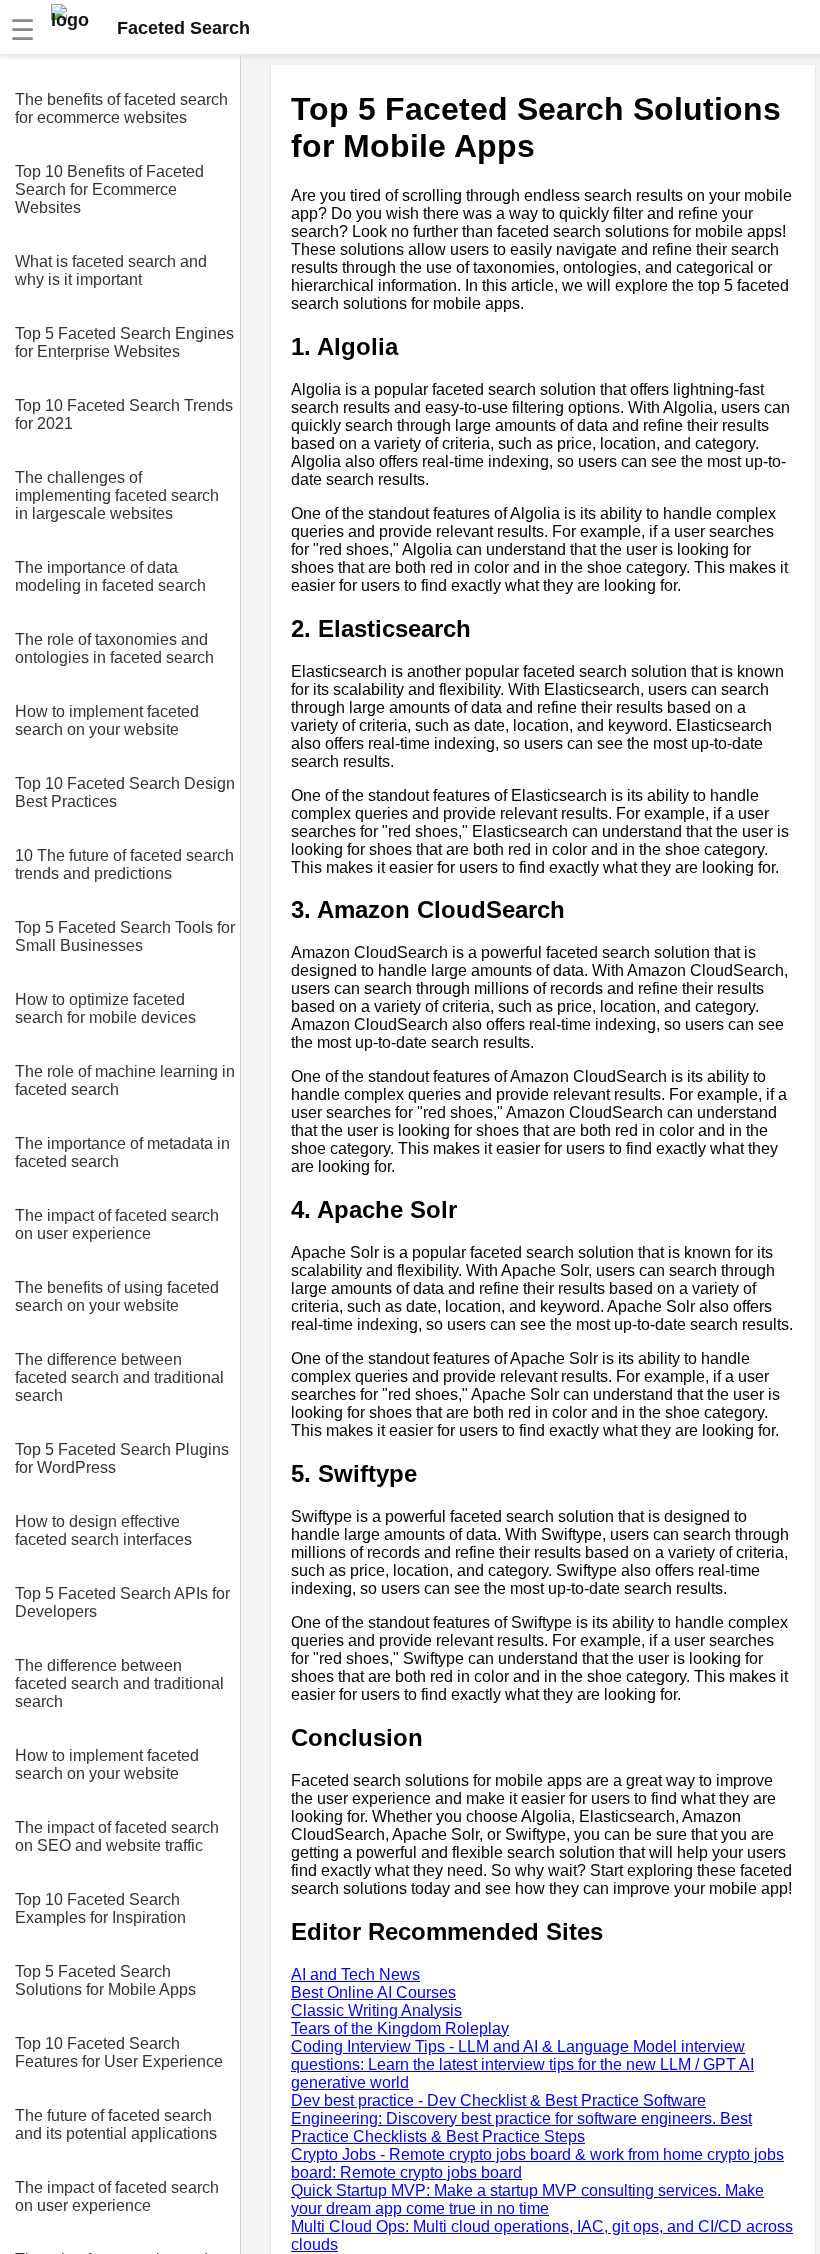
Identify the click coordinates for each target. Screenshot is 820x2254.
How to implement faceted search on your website (107, 720)
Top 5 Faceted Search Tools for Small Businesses (125, 936)
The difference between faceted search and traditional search (119, 1377)
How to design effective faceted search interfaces (103, 1530)
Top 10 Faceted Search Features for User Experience (119, 2052)
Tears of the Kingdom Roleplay (400, 2028)
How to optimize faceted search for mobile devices (105, 1008)
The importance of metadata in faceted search (122, 1152)
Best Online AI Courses (373, 1992)
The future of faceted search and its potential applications (116, 2124)
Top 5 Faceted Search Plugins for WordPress (122, 1458)
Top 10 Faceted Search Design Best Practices (125, 792)
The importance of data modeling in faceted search (110, 576)
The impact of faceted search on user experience (117, 1224)
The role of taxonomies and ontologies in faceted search (114, 648)
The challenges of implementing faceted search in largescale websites (117, 495)
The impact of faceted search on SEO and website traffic (117, 1836)
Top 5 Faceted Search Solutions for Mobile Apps (105, 1980)
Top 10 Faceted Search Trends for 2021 (124, 414)
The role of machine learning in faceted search (125, 1080)
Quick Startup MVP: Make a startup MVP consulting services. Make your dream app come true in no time (527, 2199)
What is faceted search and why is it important (111, 270)
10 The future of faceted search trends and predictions (124, 864)
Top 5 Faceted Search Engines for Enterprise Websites (124, 342)
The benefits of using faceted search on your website (117, 1296)
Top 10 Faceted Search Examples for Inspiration (100, 1908)
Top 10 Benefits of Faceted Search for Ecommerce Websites (109, 189)
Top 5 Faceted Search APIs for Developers (122, 1602)
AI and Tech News (355, 1974)
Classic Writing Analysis (376, 2010)
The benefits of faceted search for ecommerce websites (121, 108)
